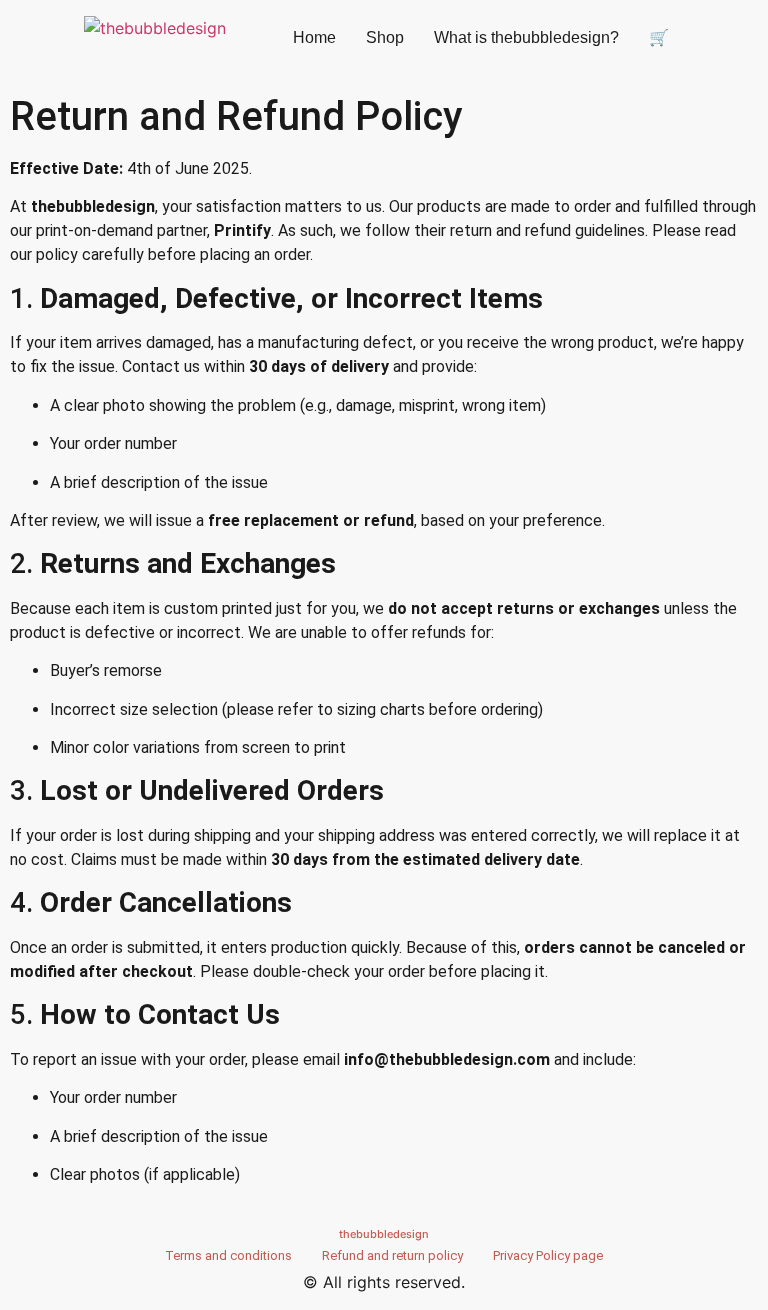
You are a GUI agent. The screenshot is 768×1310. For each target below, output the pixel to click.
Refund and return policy (392, 1255)
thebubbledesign (384, 1234)
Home (314, 37)
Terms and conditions (228, 1255)
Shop (385, 37)
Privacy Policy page (548, 1255)
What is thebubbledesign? (526, 37)
